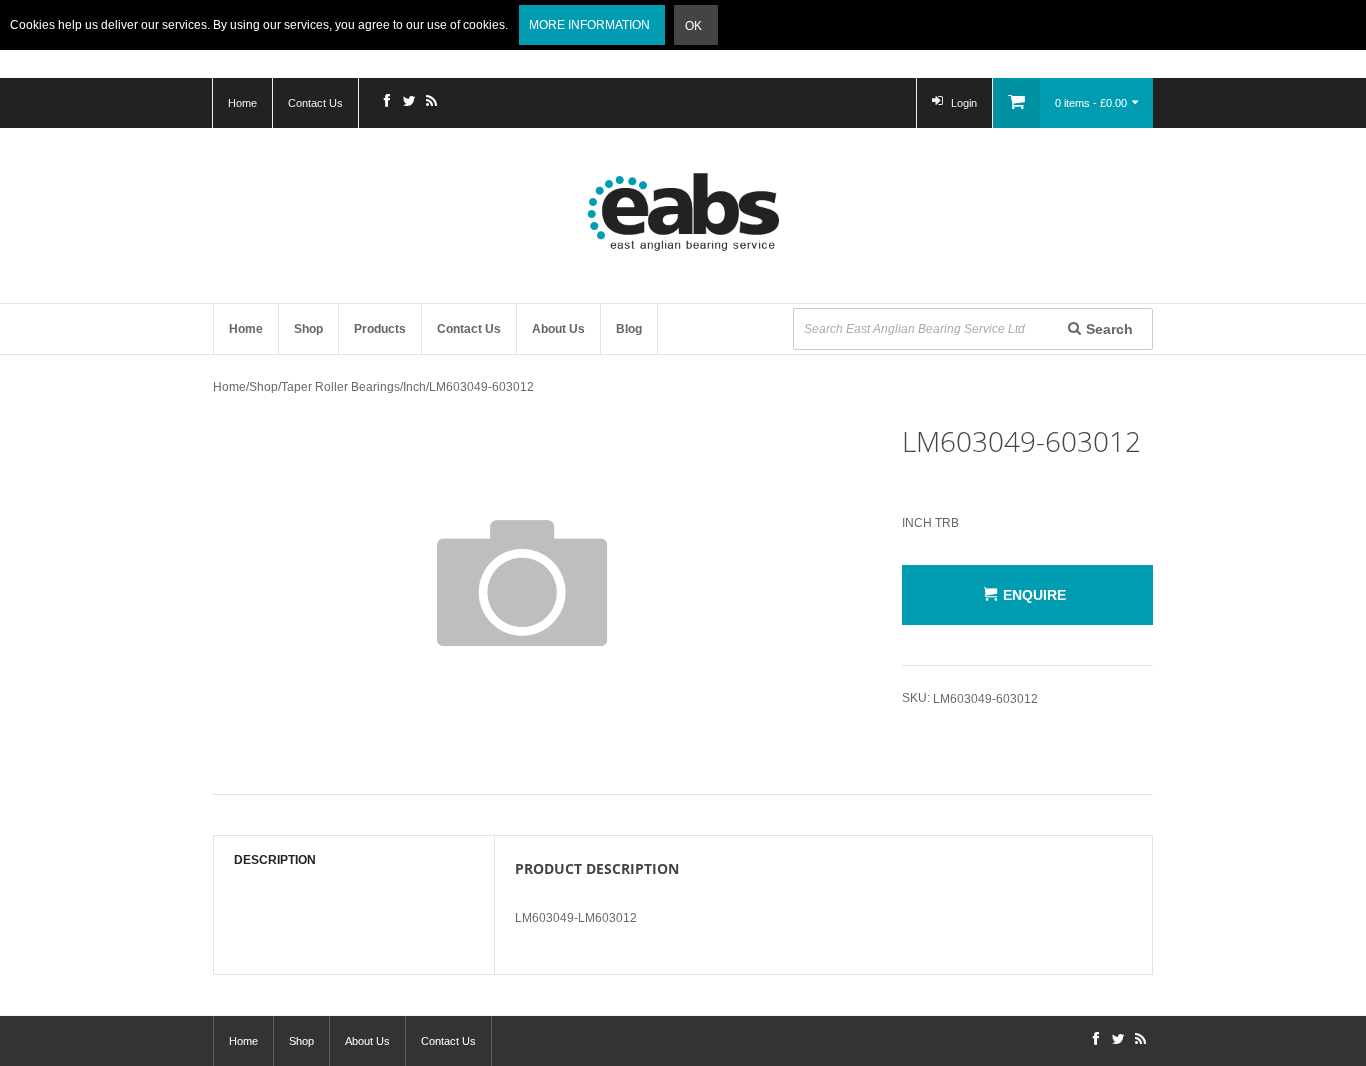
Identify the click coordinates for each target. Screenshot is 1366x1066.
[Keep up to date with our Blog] (431, 103)
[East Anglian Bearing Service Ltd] (683, 212)
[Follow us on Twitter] (409, 103)
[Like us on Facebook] (387, 103)
